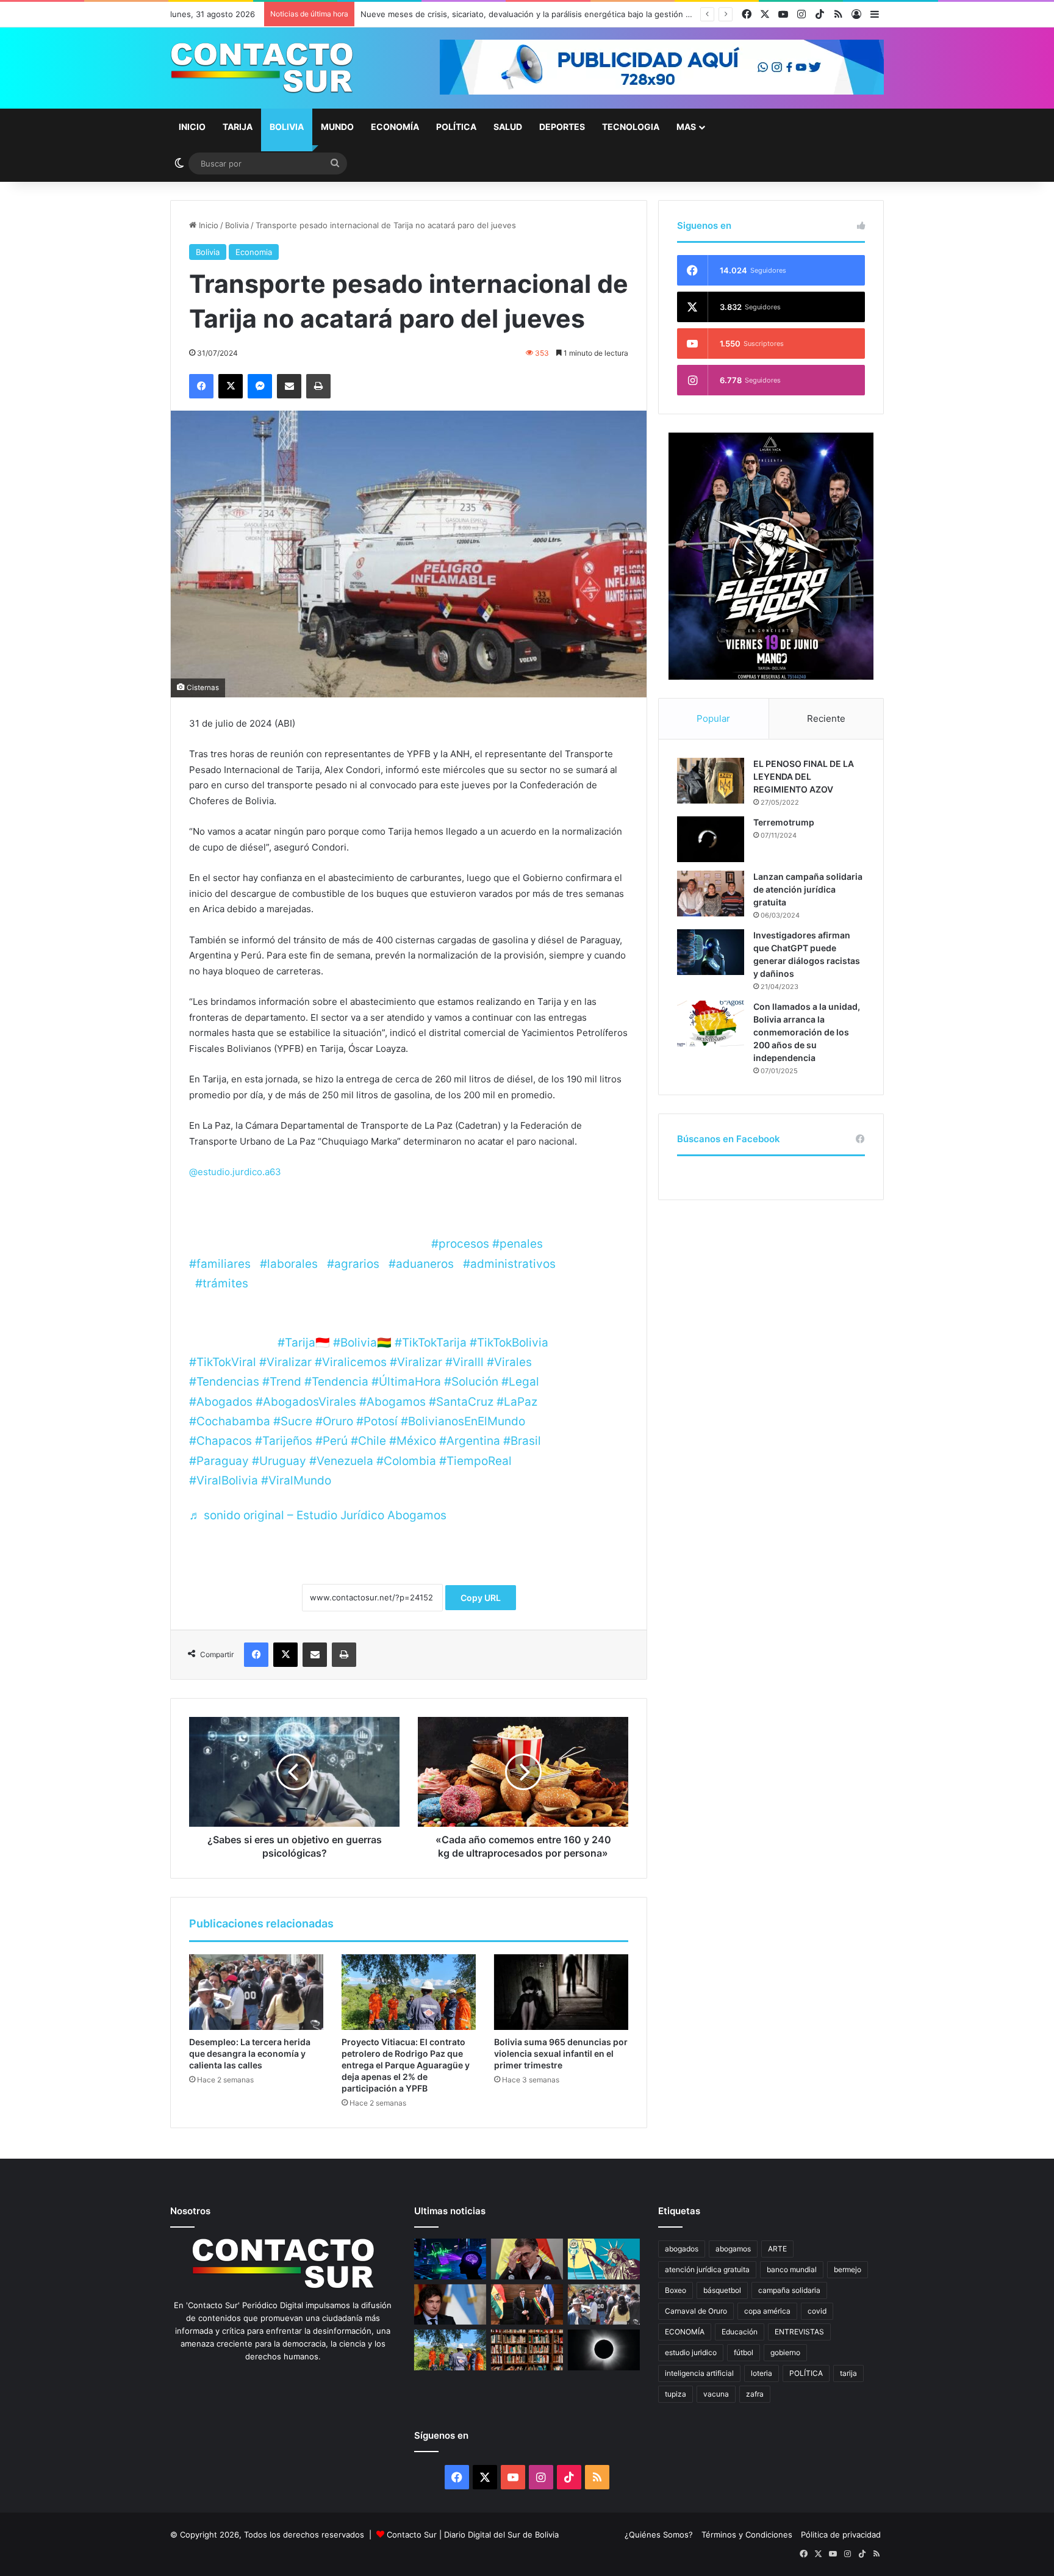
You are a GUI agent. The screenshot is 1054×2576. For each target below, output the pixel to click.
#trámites (222, 1283)
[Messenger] (260, 386)
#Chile (368, 1441)
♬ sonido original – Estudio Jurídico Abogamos (318, 1515)
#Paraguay (219, 1461)
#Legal (520, 1382)
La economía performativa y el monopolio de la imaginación (472, 14)
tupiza (676, 2394)
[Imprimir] (318, 386)
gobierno (785, 2352)
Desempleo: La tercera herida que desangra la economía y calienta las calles (250, 2053)
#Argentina (470, 1441)
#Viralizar (285, 1362)
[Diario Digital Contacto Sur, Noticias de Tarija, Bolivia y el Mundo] (262, 68)
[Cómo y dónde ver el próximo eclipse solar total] (604, 2350)
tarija (848, 2373)
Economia (254, 252)
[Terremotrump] (711, 839)
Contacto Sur (413, 2535)
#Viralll (464, 1362)
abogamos (733, 2249)
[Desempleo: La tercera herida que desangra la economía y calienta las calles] (256, 1992)
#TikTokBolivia (509, 1343)
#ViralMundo (296, 1480)
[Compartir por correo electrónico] (289, 386)
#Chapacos (220, 1441)
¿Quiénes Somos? (659, 2535)
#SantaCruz (461, 1402)
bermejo (848, 2269)
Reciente (826, 718)
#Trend (282, 1382)
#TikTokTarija (431, 1343)
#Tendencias (224, 1382)
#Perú (332, 1441)
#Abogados (221, 1402)
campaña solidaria (789, 2290)
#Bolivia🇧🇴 (362, 1343)
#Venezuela (341, 1461)
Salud (508, 127)
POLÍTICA (806, 2373)
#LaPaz (517, 1402)
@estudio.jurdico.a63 (235, 1172)
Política (456, 127)
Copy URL (481, 1598)
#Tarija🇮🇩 (304, 1343)
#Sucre (293, 1421)
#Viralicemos (351, 1362)
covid (817, 2311)
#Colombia (406, 1461)
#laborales (289, 1264)
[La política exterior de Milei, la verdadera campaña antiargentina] (450, 2305)
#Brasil (522, 1441)
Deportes (562, 127)
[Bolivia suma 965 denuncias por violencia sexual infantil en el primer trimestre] (561, 1992)
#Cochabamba (230, 1421)
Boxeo (676, 2290)
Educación (740, 2332)
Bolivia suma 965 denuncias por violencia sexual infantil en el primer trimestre (561, 2053)
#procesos (460, 1244)
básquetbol (722, 2290)
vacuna (716, 2394)
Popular (713, 718)
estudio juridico (691, 2352)
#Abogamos (393, 1402)
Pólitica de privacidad (841, 2535)
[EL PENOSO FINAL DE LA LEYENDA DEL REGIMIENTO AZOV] (711, 781)
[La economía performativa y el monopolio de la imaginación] (604, 2259)
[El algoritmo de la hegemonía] (450, 2259)
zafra (755, 2394)
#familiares (220, 1264)
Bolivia (287, 127)
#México (413, 1441)
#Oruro (334, 1421)
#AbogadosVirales (306, 1402)
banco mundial (792, 2269)
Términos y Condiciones (747, 2535)
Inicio (192, 127)
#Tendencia (336, 1382)
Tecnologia (631, 127)
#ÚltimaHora (406, 1382)
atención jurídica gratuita (707, 2269)
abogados (682, 2249)
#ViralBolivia (224, 1480)
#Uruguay (279, 1461)
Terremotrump (784, 822)
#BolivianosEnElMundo (463, 1421)
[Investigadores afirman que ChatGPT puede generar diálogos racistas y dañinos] (711, 952)
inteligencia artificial (699, 2373)
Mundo (337, 127)
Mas (686, 127)
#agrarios (353, 1264)
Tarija (238, 127)
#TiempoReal (475, 1461)
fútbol (744, 2352)
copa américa (767, 2311)
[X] (231, 386)
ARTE (777, 2249)
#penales (518, 1244)
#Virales (509, 1362)
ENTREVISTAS (799, 2332)
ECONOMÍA (685, 2332)
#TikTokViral (223, 1362)
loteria (762, 2373)
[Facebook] (201, 386)
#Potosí (377, 1421)
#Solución (471, 1382)
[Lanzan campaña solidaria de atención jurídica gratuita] (711, 894)
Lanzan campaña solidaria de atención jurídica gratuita (808, 889)
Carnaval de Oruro (696, 2311)
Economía (395, 127)
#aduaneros (421, 1264)
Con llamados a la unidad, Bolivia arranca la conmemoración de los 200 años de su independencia (807, 1032)
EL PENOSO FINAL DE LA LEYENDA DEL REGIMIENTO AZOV (804, 776)
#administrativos (509, 1264)
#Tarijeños (284, 1441)
